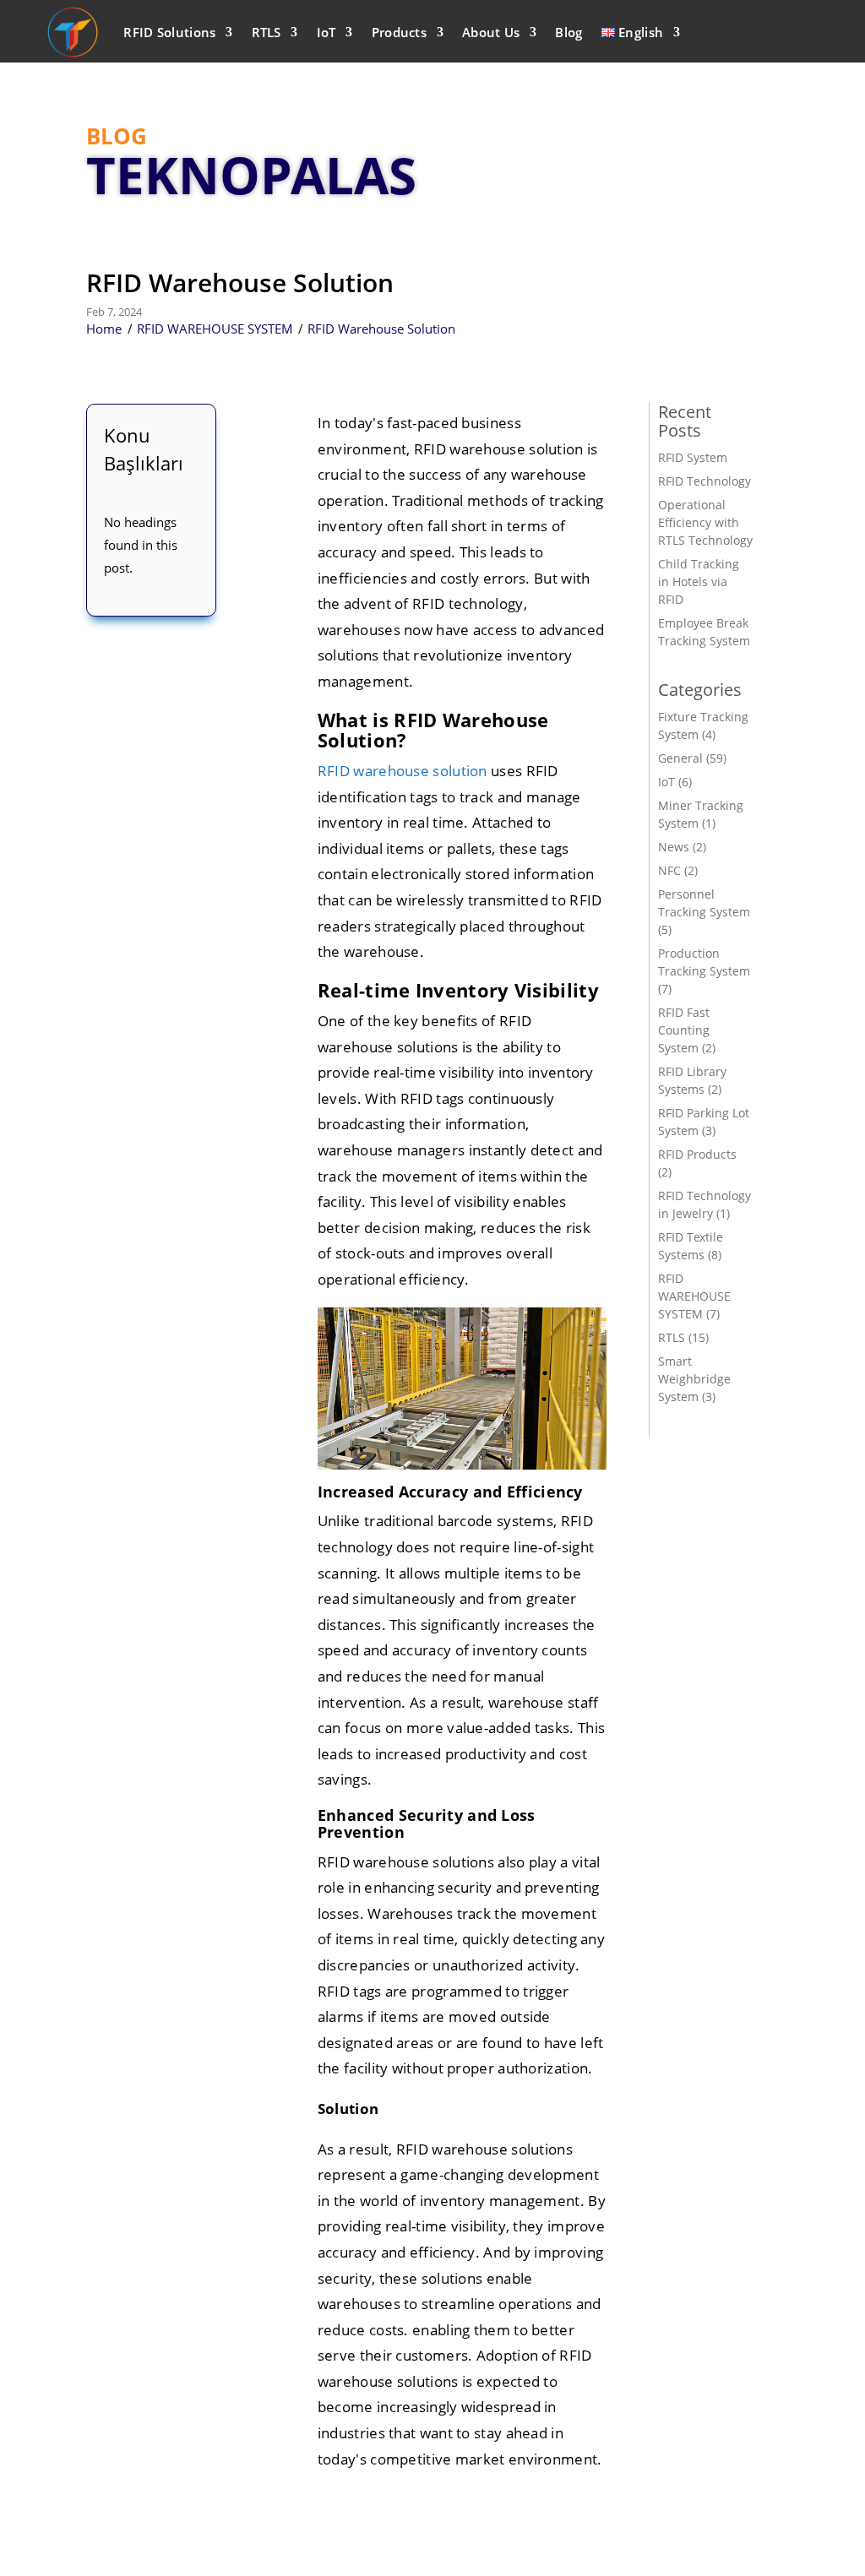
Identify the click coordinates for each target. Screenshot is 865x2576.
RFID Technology (705, 481)
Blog (569, 32)
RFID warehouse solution (403, 771)
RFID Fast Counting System (684, 1030)
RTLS (267, 32)
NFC (669, 870)
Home (104, 329)
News (674, 847)
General (680, 758)
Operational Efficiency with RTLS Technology (705, 522)
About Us (491, 32)
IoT (326, 32)
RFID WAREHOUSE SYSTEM (215, 329)
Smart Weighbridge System (694, 1379)
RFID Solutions (169, 32)
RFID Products (697, 1154)
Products (399, 32)
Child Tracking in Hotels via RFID (699, 582)
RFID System (693, 457)
